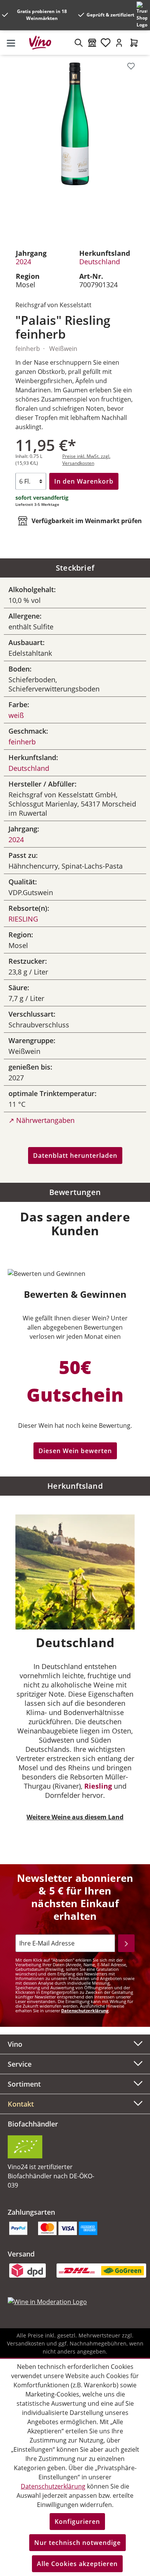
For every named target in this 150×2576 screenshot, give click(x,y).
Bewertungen (75, 1192)
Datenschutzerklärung (85, 2011)
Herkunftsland (75, 1486)
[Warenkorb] (134, 43)
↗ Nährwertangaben (42, 1120)
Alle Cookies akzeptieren (77, 2564)
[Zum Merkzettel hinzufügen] (131, 66)
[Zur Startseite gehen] (43, 43)
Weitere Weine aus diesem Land (75, 1817)
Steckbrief (75, 568)
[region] (75, 147)
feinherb (22, 742)
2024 (23, 262)
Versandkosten (26, 2343)
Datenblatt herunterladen (75, 1155)
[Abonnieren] (126, 1943)
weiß (16, 715)
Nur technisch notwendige (77, 2543)
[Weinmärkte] (92, 43)
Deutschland (100, 262)
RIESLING (23, 919)
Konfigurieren (77, 2522)
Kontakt (21, 2104)
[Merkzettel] (106, 43)
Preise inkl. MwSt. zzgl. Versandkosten (86, 460)
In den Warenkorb (84, 481)
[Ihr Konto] (119, 43)
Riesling (98, 1786)
